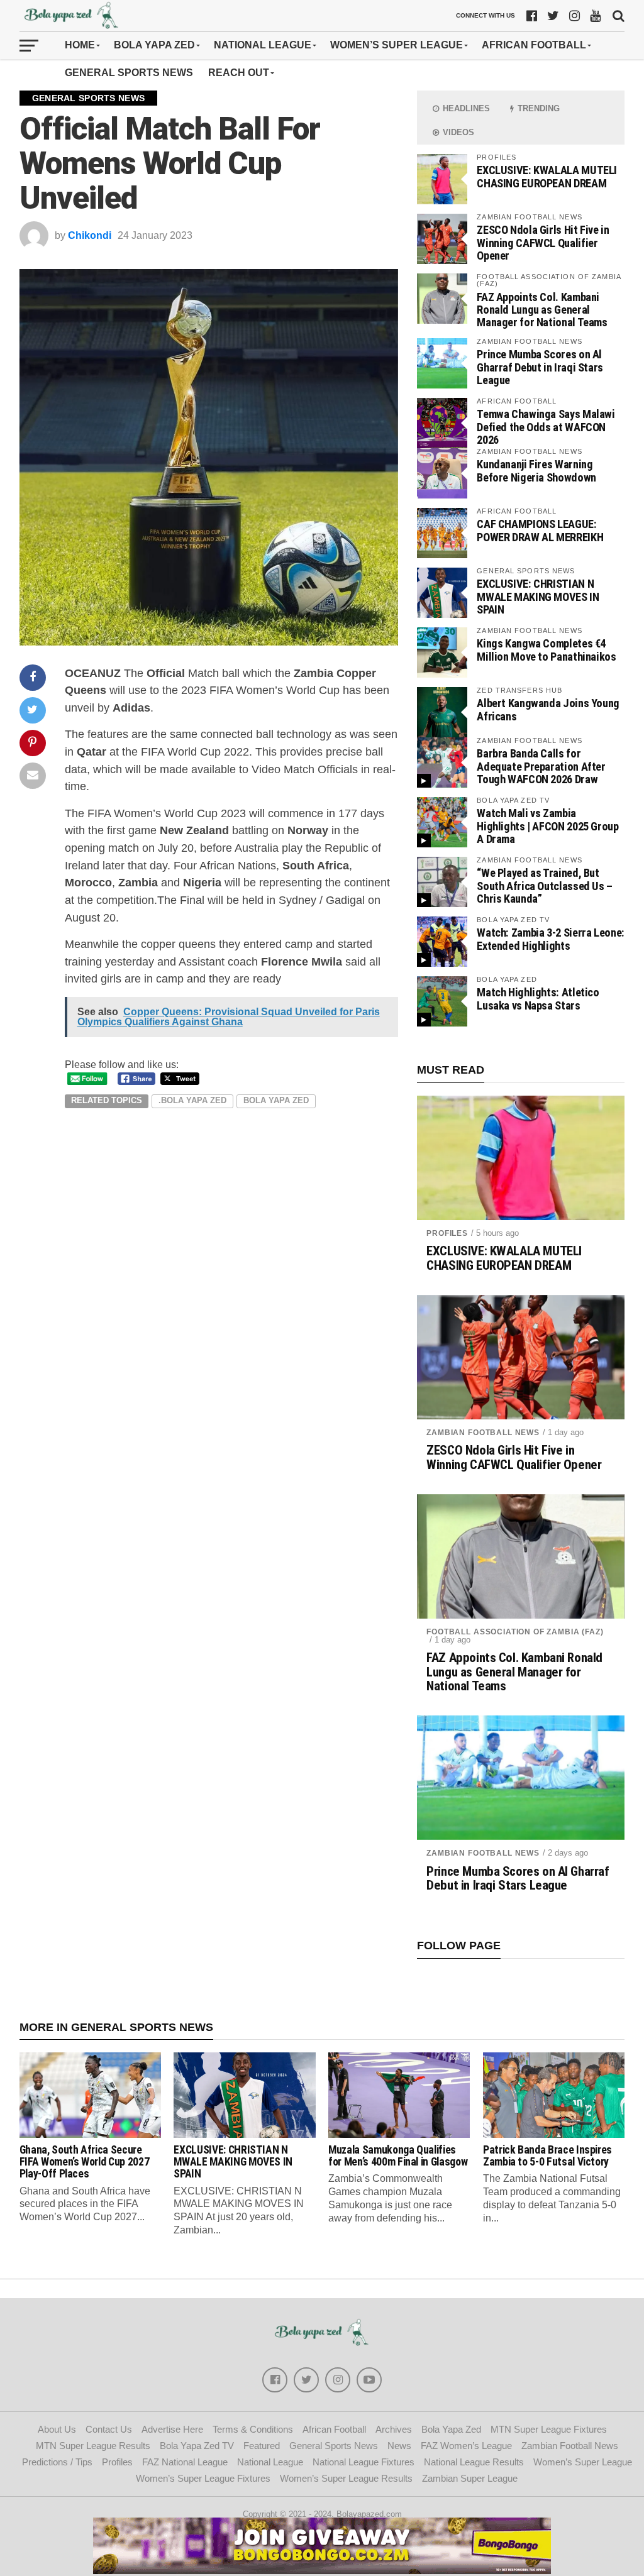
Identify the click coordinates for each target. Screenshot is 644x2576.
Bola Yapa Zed (154, 45)
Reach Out (239, 73)
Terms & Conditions (253, 2429)
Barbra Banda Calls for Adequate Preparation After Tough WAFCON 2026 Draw (541, 766)
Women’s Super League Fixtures (203, 2478)
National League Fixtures (364, 2462)
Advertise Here (172, 2429)
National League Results (474, 2462)
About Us (57, 2429)
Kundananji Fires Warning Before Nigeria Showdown (536, 471)
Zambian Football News (483, 1433)
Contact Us (109, 2429)
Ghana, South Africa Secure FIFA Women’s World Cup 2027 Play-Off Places (85, 2162)
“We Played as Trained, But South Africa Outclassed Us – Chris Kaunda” (545, 885)
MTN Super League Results (93, 2446)
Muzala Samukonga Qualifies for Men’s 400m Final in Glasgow (398, 2156)
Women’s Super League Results (346, 2478)
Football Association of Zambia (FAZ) (515, 1632)
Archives (394, 2429)
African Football (534, 45)
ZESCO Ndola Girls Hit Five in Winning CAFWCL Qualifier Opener (543, 242)
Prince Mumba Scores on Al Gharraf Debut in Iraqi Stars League (540, 367)
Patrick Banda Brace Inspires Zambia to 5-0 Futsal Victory (547, 2156)
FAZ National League (185, 2462)
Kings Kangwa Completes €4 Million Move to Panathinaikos (546, 650)
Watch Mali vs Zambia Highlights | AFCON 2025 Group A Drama (547, 826)
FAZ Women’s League (466, 2446)
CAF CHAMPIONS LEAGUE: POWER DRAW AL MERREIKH (540, 530)
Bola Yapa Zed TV (197, 2446)
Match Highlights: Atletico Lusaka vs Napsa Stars (538, 999)
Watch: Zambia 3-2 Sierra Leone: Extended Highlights (551, 939)
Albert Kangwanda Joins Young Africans (548, 709)
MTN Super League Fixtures (549, 2429)
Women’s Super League (397, 45)
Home (80, 45)
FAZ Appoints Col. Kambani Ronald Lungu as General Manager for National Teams (542, 310)
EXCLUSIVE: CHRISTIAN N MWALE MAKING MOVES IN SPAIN (538, 596)
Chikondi (90, 235)
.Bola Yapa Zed (192, 1100)
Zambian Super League (470, 2478)
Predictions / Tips (57, 2462)
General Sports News (129, 73)
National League (263, 45)
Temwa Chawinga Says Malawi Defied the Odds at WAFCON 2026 (546, 427)
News (399, 2446)
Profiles (447, 1233)
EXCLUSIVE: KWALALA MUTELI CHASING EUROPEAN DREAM (547, 176)
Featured (262, 2446)
